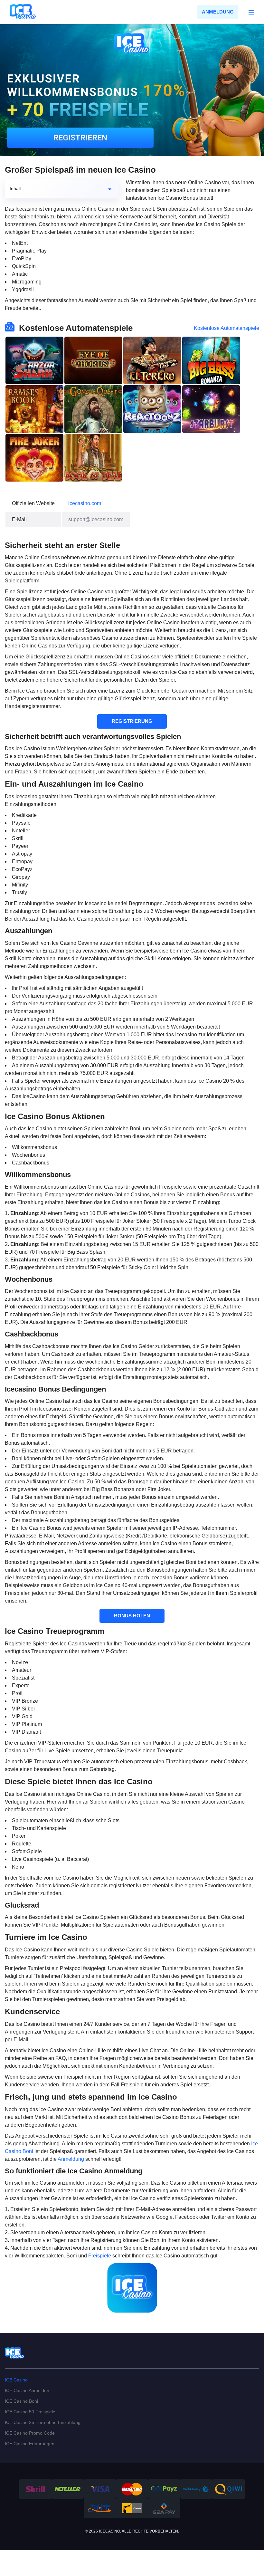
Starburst (211, 409)
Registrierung (132, 721)
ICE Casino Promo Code (30, 2433)
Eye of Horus (93, 360)
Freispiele (100, 2256)
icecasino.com (85, 503)
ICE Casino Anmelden (27, 2390)
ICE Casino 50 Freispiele (30, 2412)
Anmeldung (218, 12)
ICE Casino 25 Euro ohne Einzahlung (43, 2422)
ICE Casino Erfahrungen (30, 2444)
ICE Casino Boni (21, 2401)
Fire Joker (34, 458)
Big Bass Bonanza (211, 360)
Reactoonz (152, 409)
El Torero (152, 360)
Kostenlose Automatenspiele (226, 328)
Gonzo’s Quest (93, 409)
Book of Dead (93, 458)
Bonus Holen (132, 1616)
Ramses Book (34, 409)
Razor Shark (34, 360)
